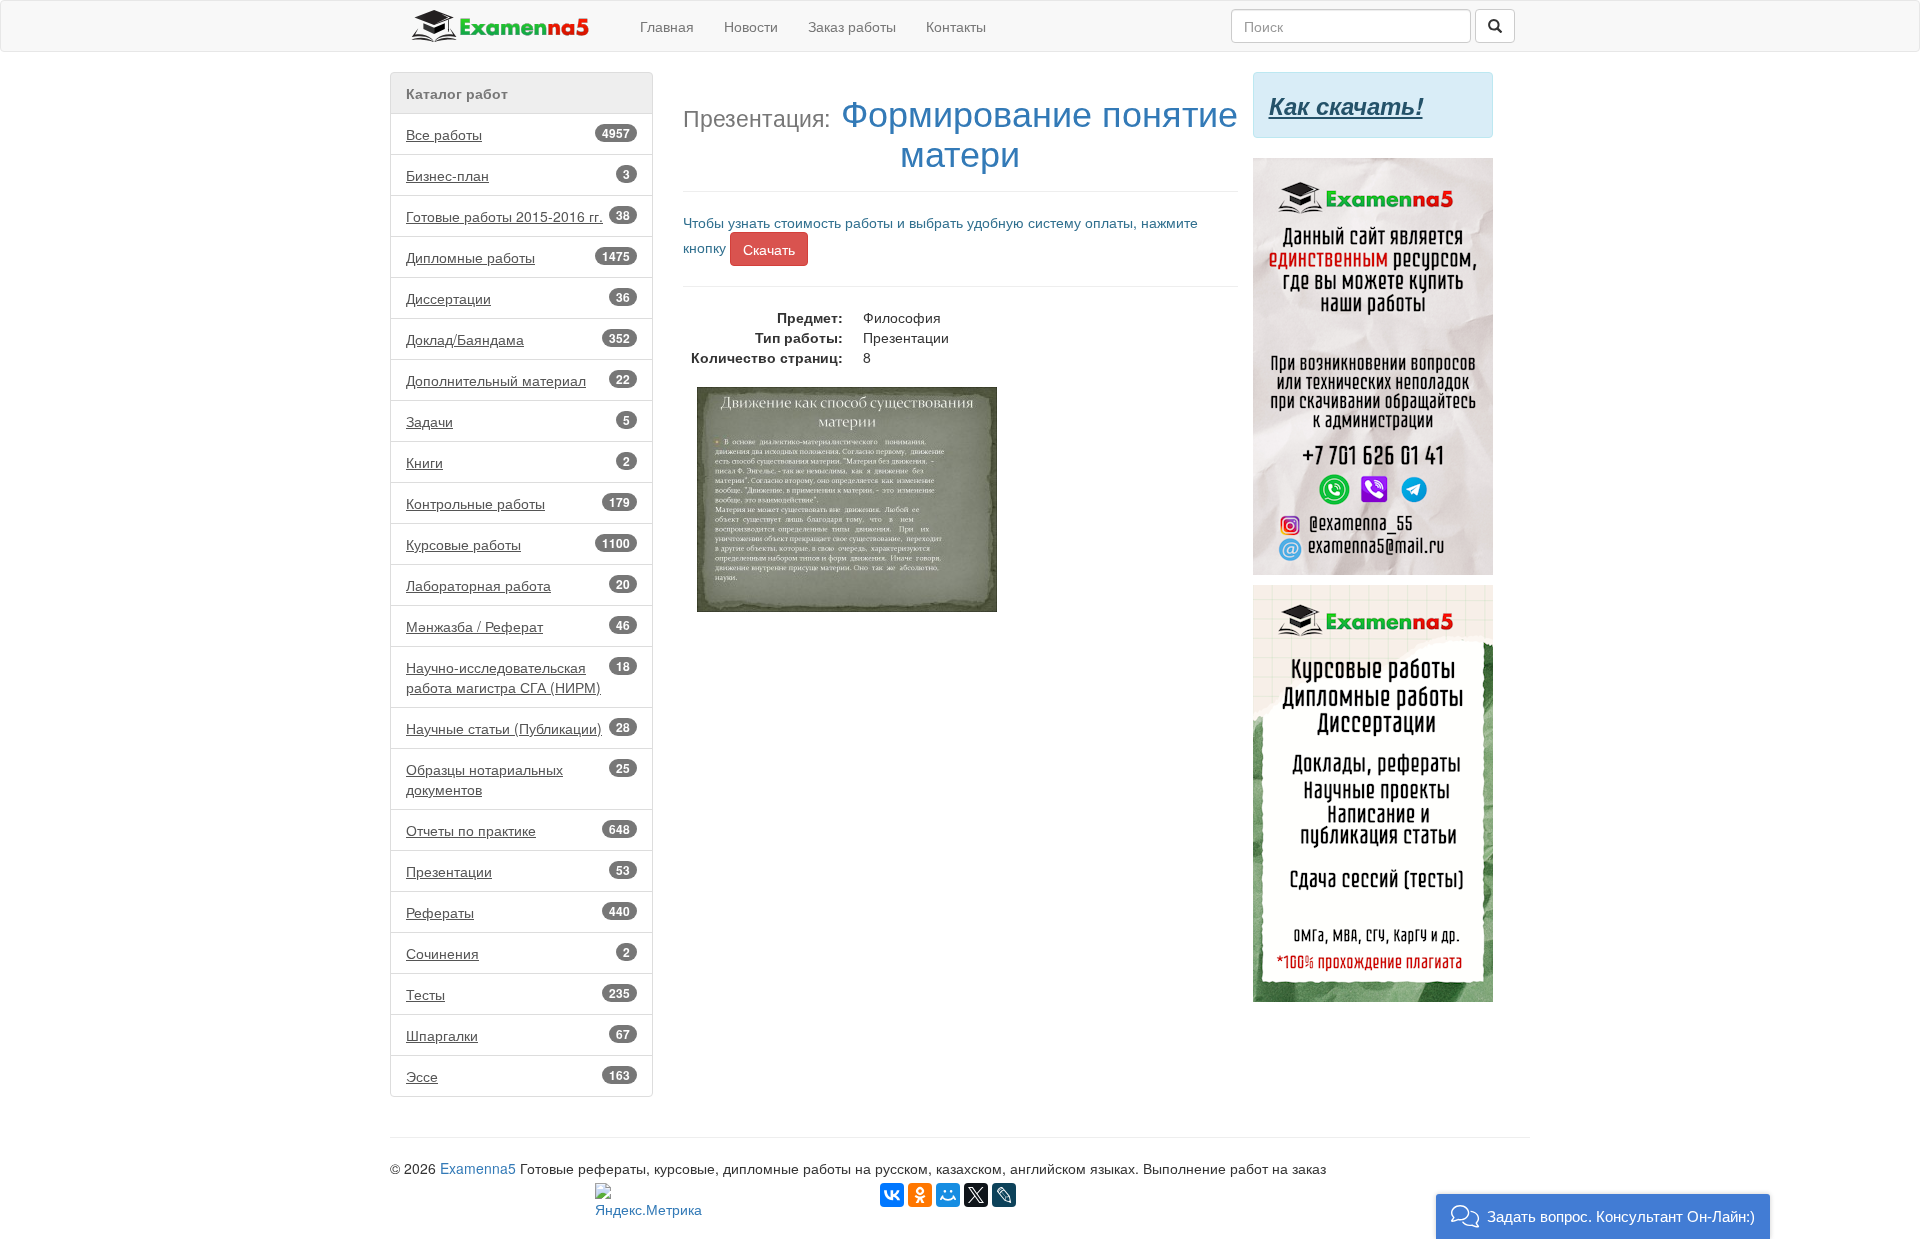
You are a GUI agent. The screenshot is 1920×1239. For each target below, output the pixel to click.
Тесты (518, 994)
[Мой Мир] (948, 1195)
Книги (518, 462)
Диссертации (518, 298)
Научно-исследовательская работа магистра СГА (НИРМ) (518, 677)
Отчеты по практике (518, 830)
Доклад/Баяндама (518, 339)
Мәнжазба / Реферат (518, 626)
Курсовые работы (518, 544)
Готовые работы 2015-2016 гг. (518, 216)
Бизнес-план (518, 175)
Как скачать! (1346, 105)
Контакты (956, 26)
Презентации (518, 871)
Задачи (518, 421)
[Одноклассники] (920, 1195)
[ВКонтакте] (892, 1195)
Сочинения (518, 953)
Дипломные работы (518, 257)
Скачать (769, 249)
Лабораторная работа (518, 585)
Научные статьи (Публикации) (518, 728)
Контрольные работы (518, 503)
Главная (667, 26)
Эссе (518, 1076)
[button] (1603, 1216)
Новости (751, 26)
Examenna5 (478, 1168)
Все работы (518, 134)
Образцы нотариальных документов (518, 779)
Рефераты (518, 912)
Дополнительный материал (518, 380)
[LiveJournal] (1004, 1195)
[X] (976, 1195)
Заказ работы (852, 26)
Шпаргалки (518, 1035)
